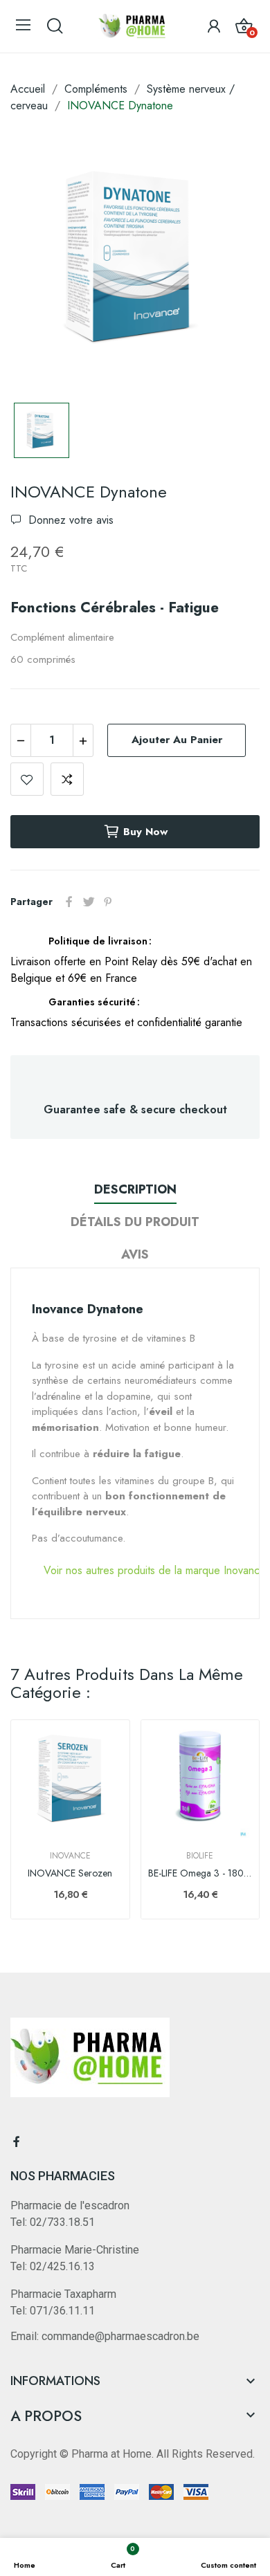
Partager (69, 902)
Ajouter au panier (177, 740)
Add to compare (67, 779)
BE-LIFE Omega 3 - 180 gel (200, 1873)
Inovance (70, 1856)
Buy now (145, 832)
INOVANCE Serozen (70, 1873)
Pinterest (108, 902)
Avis (135, 1254)
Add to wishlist (27, 779)
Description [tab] (135, 1189)
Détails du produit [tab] (135, 1222)
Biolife (200, 1856)
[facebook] (17, 2142)
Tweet (89, 902)
